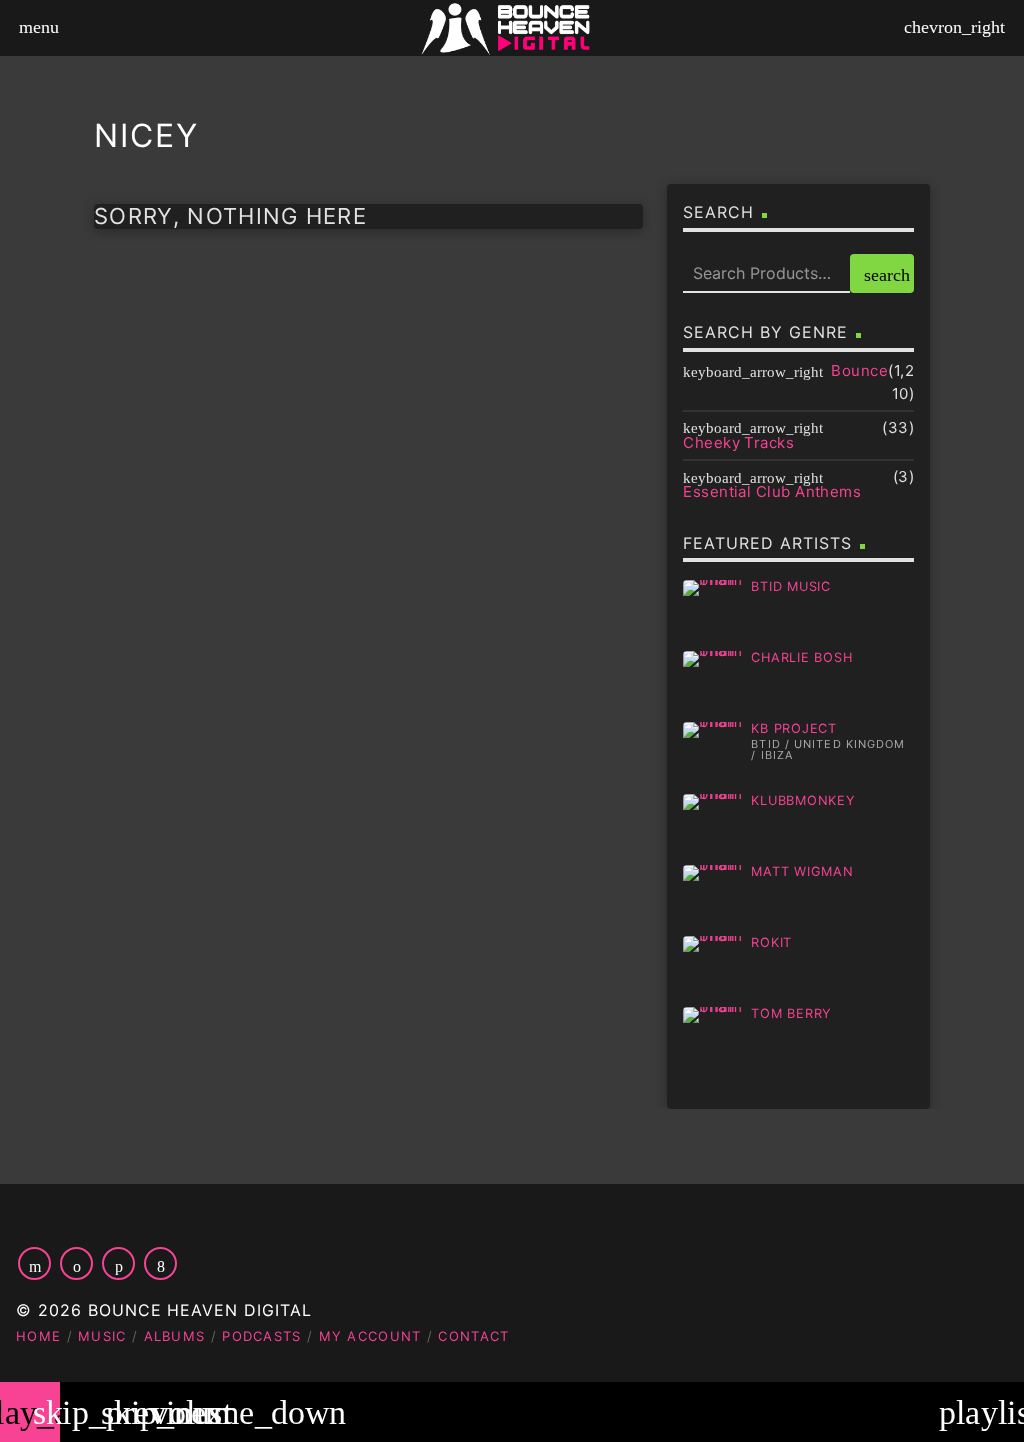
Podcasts (261, 1336)
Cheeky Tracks (738, 442)
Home (38, 1336)
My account (370, 1336)
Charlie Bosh (801, 657)
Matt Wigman (802, 871)
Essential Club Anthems (772, 491)
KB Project (794, 728)
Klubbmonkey (803, 800)
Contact (473, 1336)
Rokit (771, 942)
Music (102, 1336)
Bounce (859, 370)
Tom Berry (791, 1013)
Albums (175, 1336)
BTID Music (791, 586)
